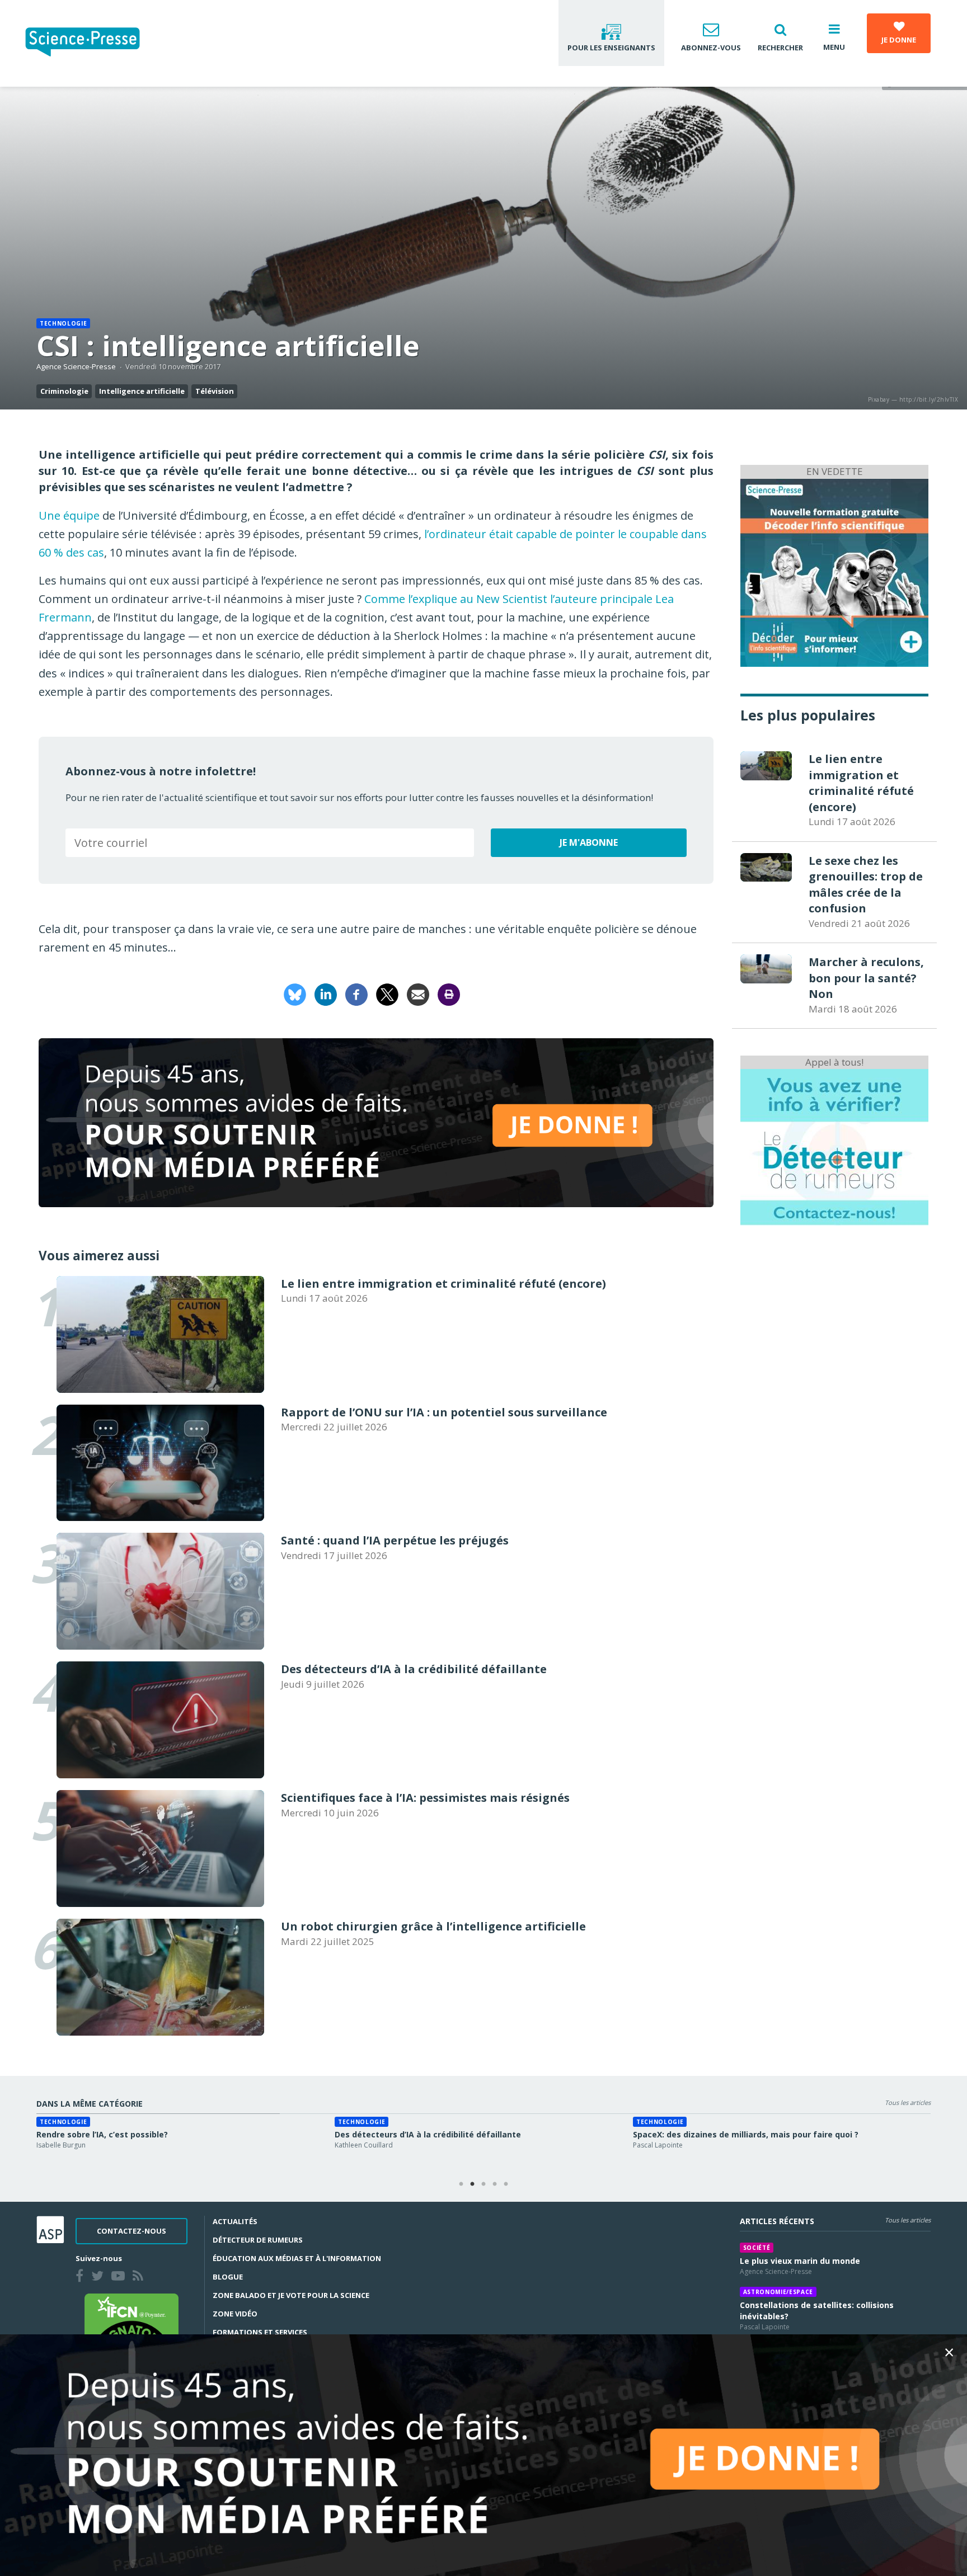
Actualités (235, 2221)
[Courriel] (418, 994)
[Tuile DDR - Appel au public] (834, 1146)
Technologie (63, 323)
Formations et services (260, 2332)
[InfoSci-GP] (834, 571)
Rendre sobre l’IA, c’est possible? (102, 2134)
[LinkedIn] (326, 994)
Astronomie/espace (778, 2292)
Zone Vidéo (235, 2314)
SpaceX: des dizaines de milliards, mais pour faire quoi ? (746, 2134)
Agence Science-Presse (76, 366)
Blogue (228, 2277)
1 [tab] (461, 2184)
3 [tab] (483, 2184)
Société (757, 2248)
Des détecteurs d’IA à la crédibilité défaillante (428, 2134)
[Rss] (140, 2277)
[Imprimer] (449, 994)
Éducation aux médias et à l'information (297, 2258)
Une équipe (69, 515)
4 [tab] (495, 2184)
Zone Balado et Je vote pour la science (291, 2295)
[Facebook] (356, 994)
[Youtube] (120, 2277)
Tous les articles (908, 2102)
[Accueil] (91, 43)
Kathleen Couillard (364, 2145)
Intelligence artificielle (142, 391)
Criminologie (64, 391)
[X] (387, 994)
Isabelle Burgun (61, 2145)
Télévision (215, 391)
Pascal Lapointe (658, 2145)
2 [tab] (472, 2184)
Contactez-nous (132, 2231)
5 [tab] (506, 2184)
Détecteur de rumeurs (258, 2240)
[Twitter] (100, 2277)
